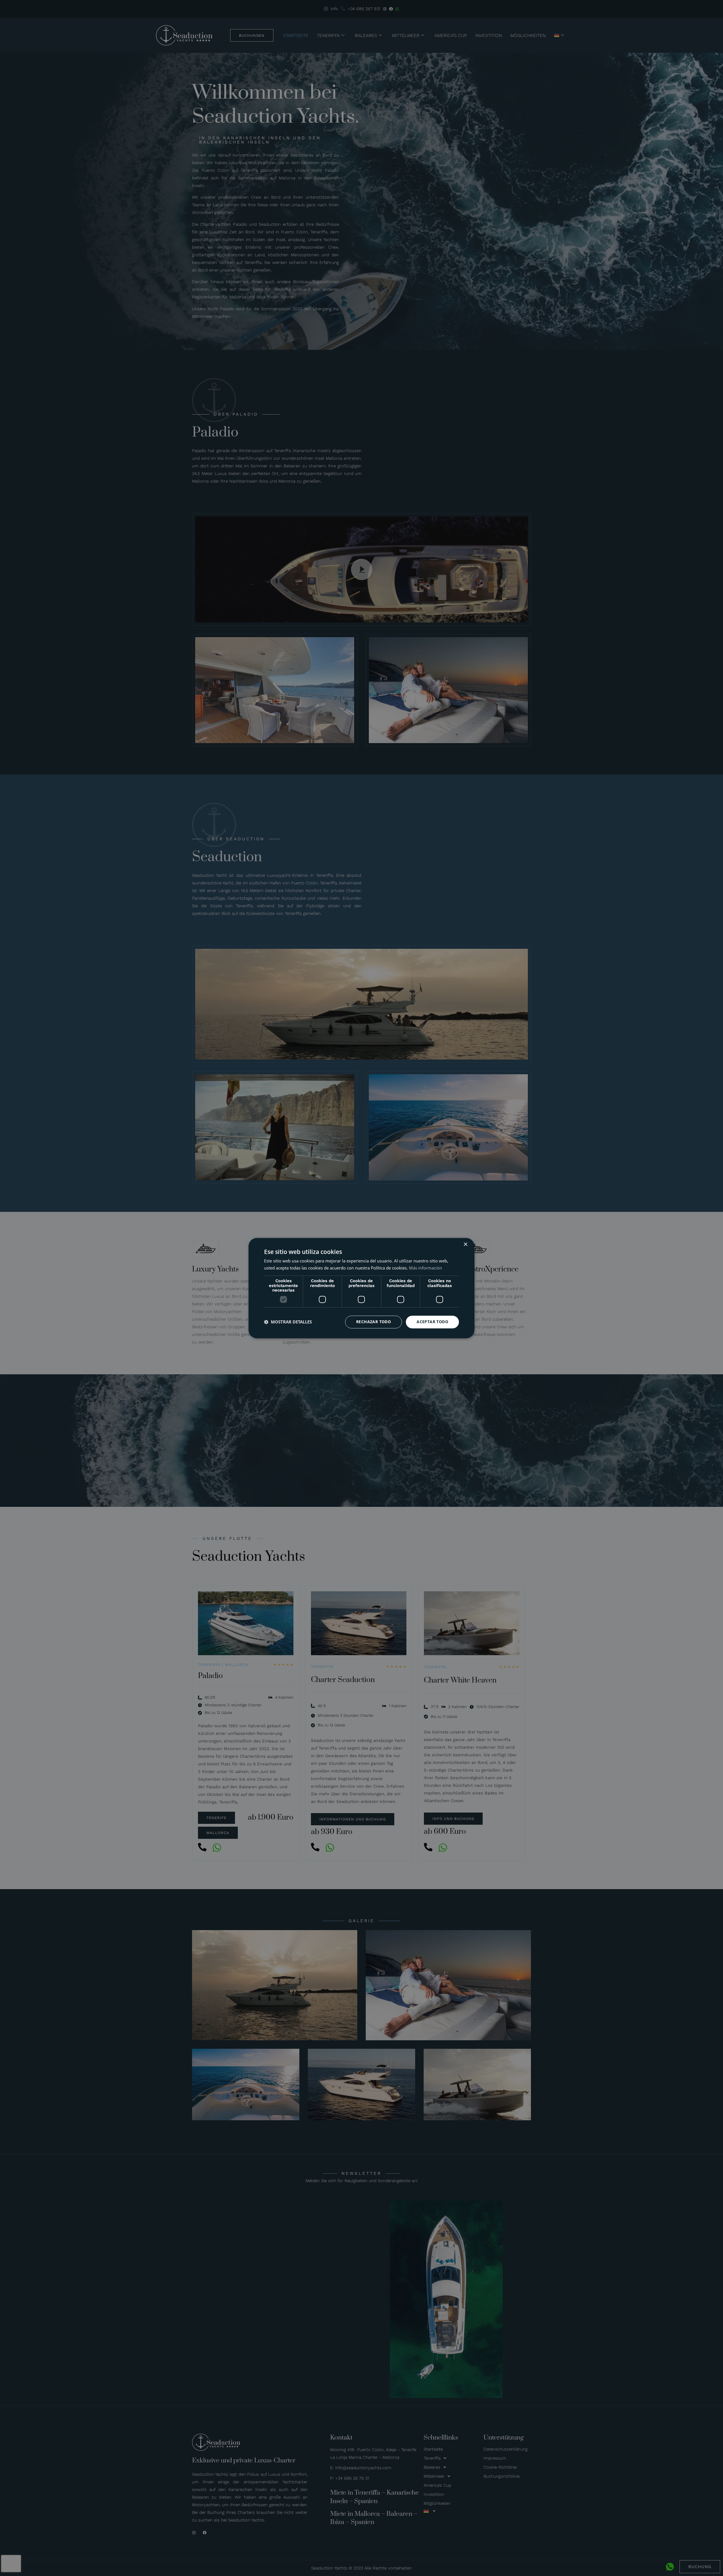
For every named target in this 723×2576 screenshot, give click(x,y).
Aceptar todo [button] (432, 1322)
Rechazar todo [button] (374, 1322)
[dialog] (361, 1288)
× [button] (465, 1244)
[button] (288, 1322)
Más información (425, 1268)
